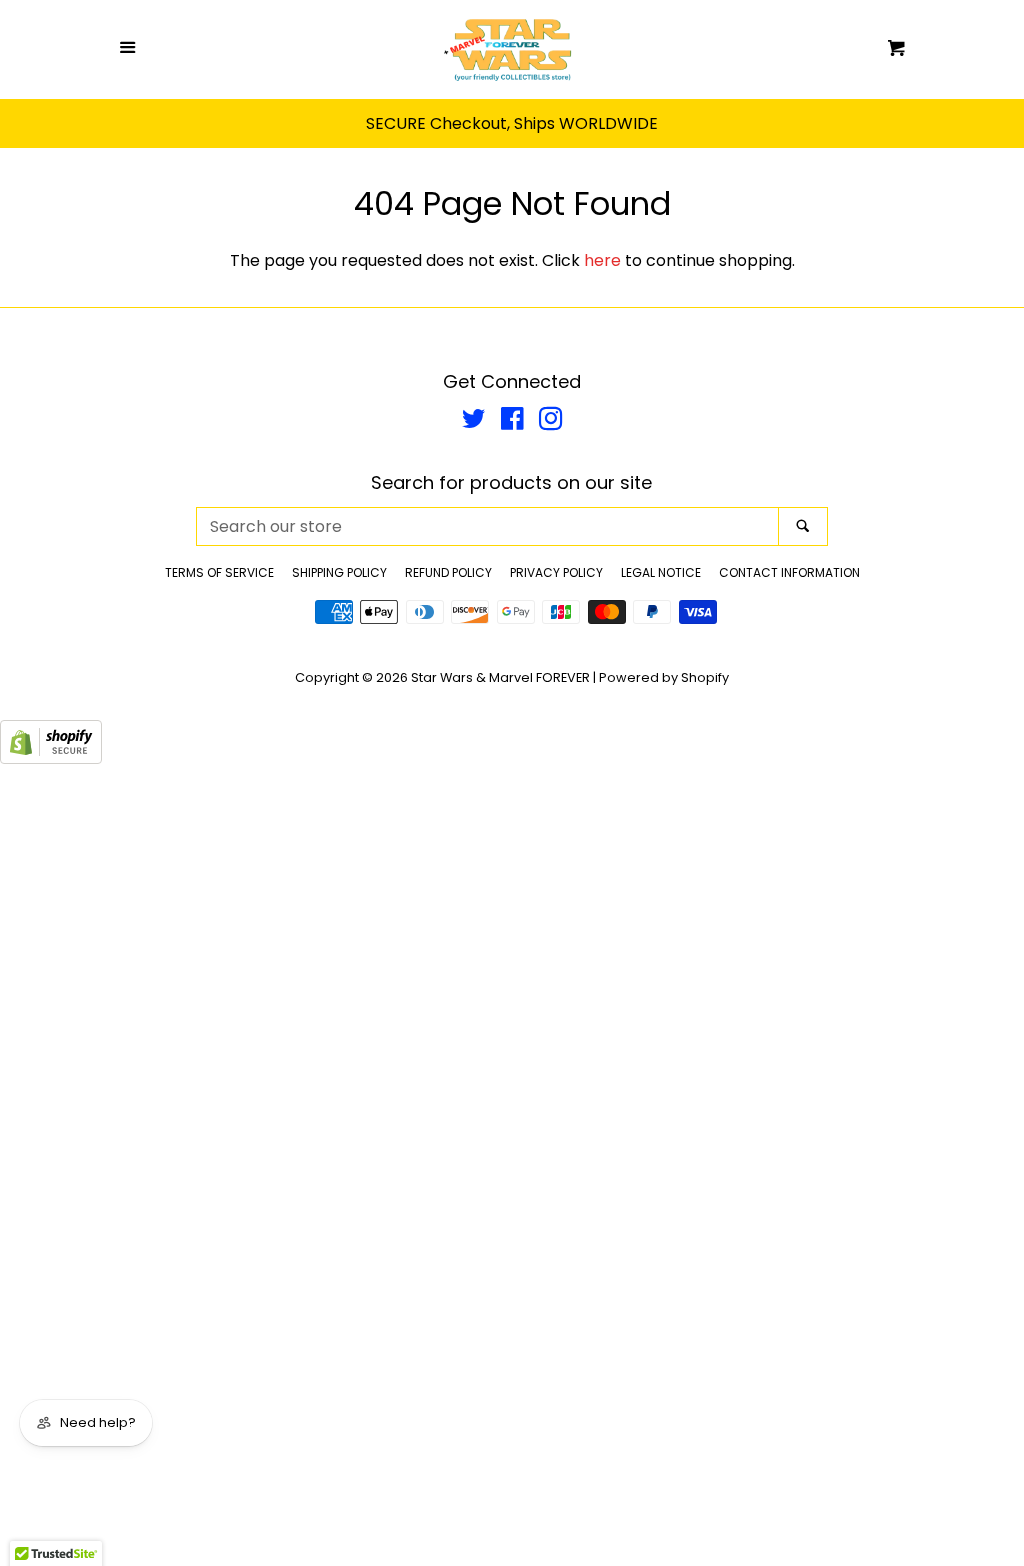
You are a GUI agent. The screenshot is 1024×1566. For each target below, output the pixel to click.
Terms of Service (219, 572)
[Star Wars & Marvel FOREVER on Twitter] (474, 422)
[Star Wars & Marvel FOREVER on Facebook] (512, 422)
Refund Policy (448, 572)
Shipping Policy (339, 572)
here (602, 260)
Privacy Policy (556, 572)
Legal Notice (661, 572)
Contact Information (789, 572)
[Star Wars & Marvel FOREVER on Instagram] (551, 422)
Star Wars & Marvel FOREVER (500, 677)
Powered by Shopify (664, 677)
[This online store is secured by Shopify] (51, 758)
